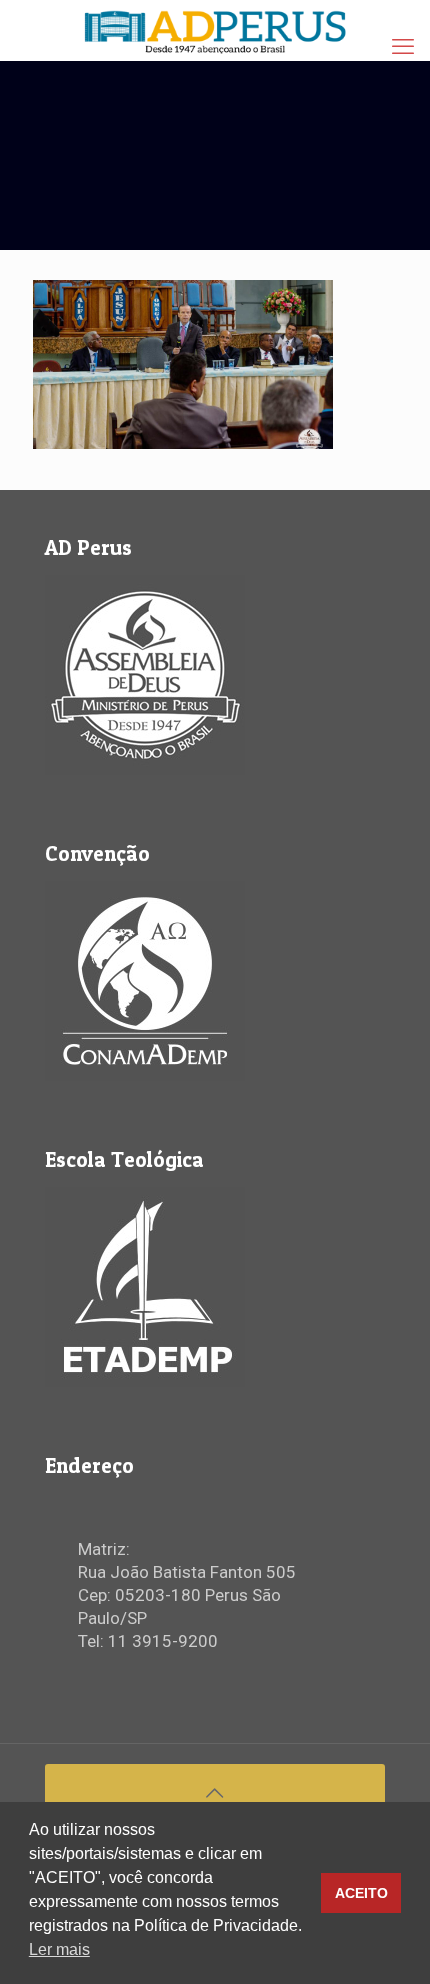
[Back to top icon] (215, 1785)
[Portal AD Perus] (215, 30)
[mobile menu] (403, 47)
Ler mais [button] (59, 1949)
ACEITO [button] (361, 1893)
